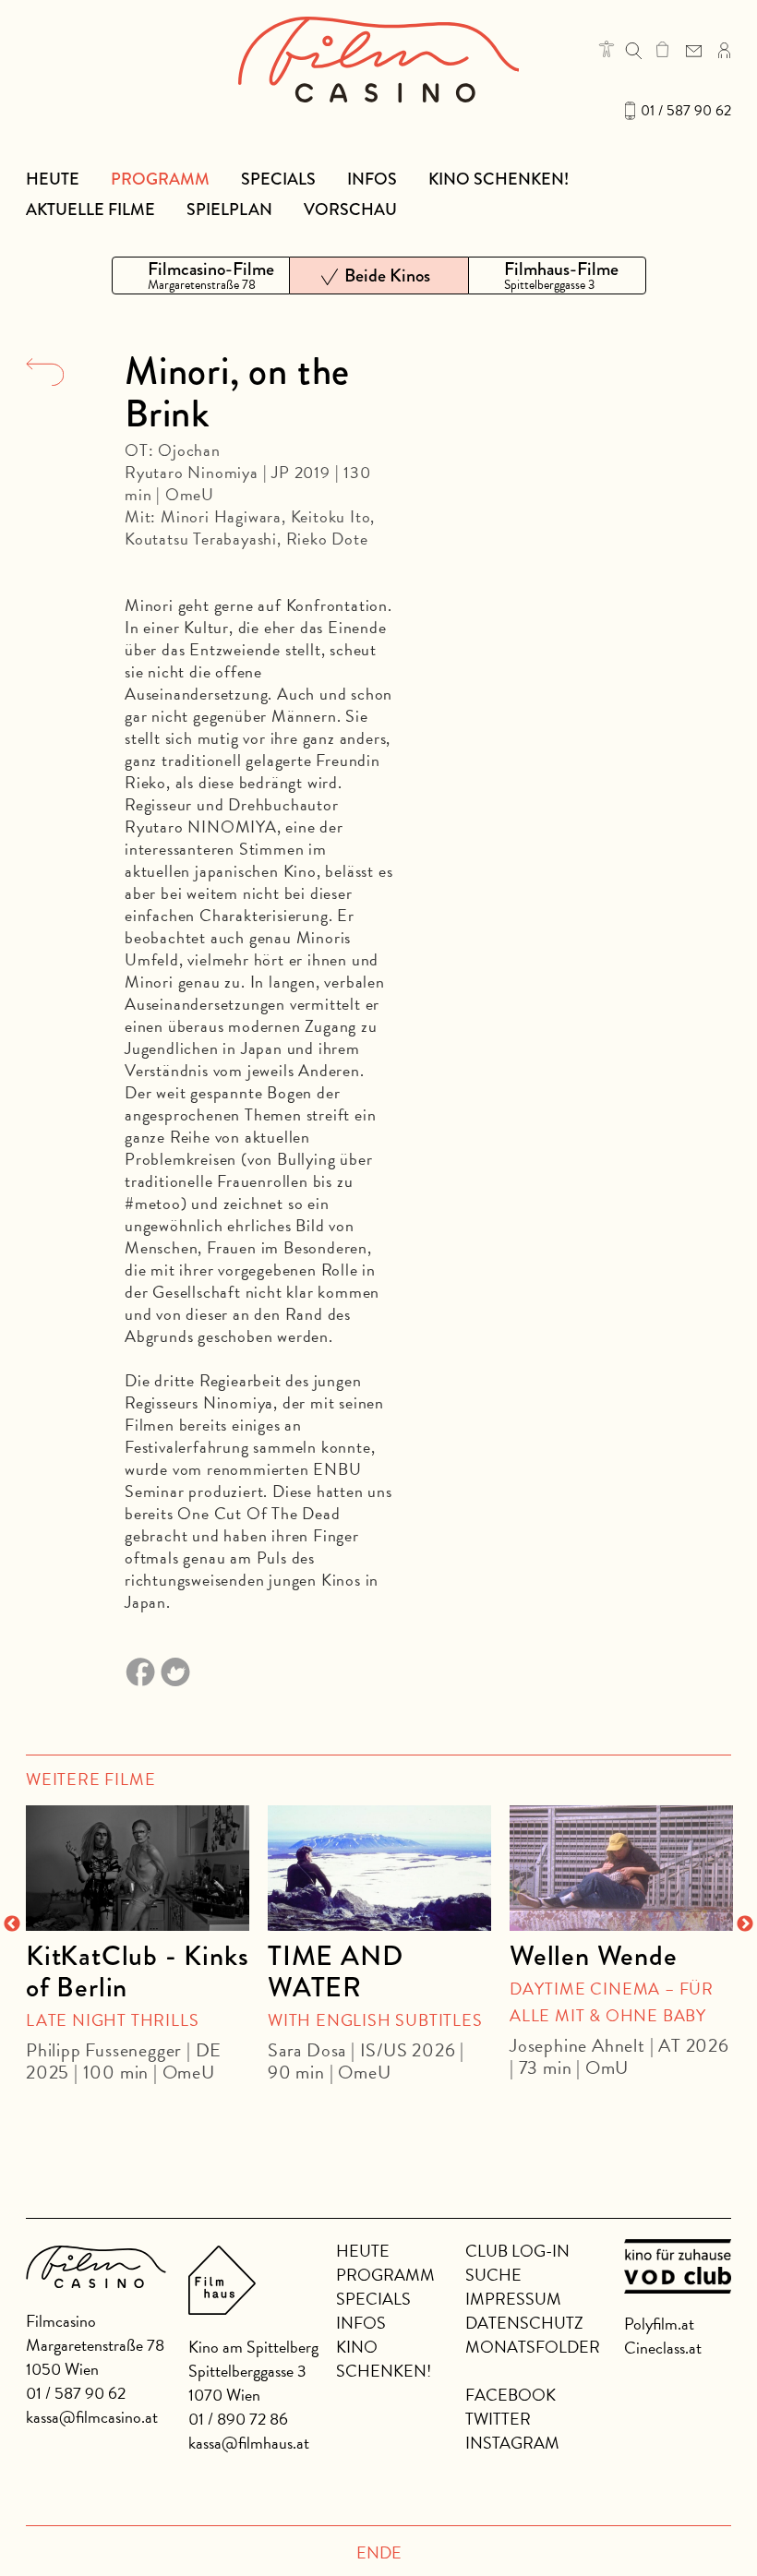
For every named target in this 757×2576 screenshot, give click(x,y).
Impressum (513, 2299)
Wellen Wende (594, 1956)
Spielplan (229, 210)
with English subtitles (375, 2020)
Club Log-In (517, 2251)
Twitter (498, 2419)
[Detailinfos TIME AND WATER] (379, 1868)
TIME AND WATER (335, 1971)
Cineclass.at (663, 2348)
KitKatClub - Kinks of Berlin (137, 1971)
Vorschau (350, 210)
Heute (53, 179)
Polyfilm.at (659, 2324)
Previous (12, 1924)
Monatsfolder (533, 2347)
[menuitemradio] (201, 276)
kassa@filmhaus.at (249, 2443)
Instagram (512, 2443)
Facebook (511, 2395)
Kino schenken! (499, 179)
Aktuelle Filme (90, 210)
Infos (372, 179)
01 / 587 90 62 (686, 111)
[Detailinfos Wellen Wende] (621, 1868)
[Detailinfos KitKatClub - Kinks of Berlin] (138, 1868)
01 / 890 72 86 (238, 2419)
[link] (662, 49)
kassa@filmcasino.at (92, 2417)
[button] (607, 49)
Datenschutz (524, 2323)
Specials (278, 179)
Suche (493, 2275)
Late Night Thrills (112, 2020)
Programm (160, 179)
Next (745, 1924)
